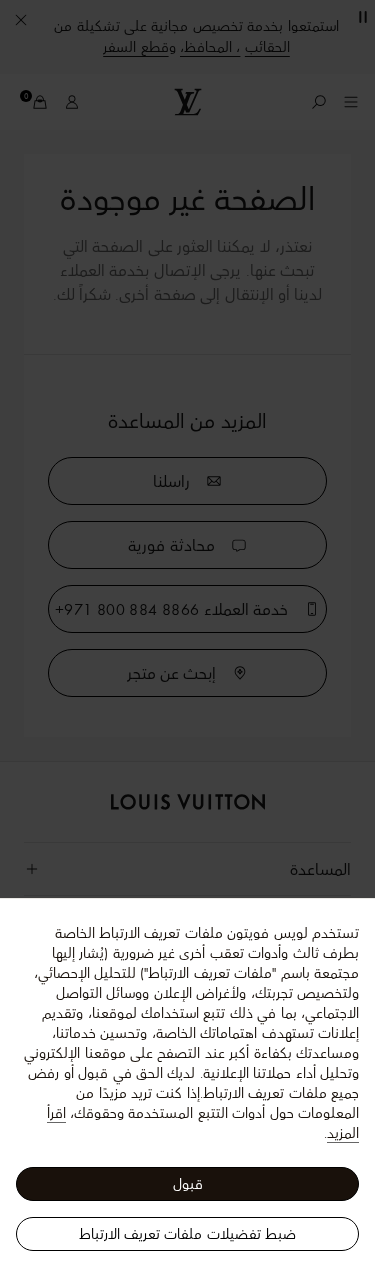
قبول (188, 1184)
